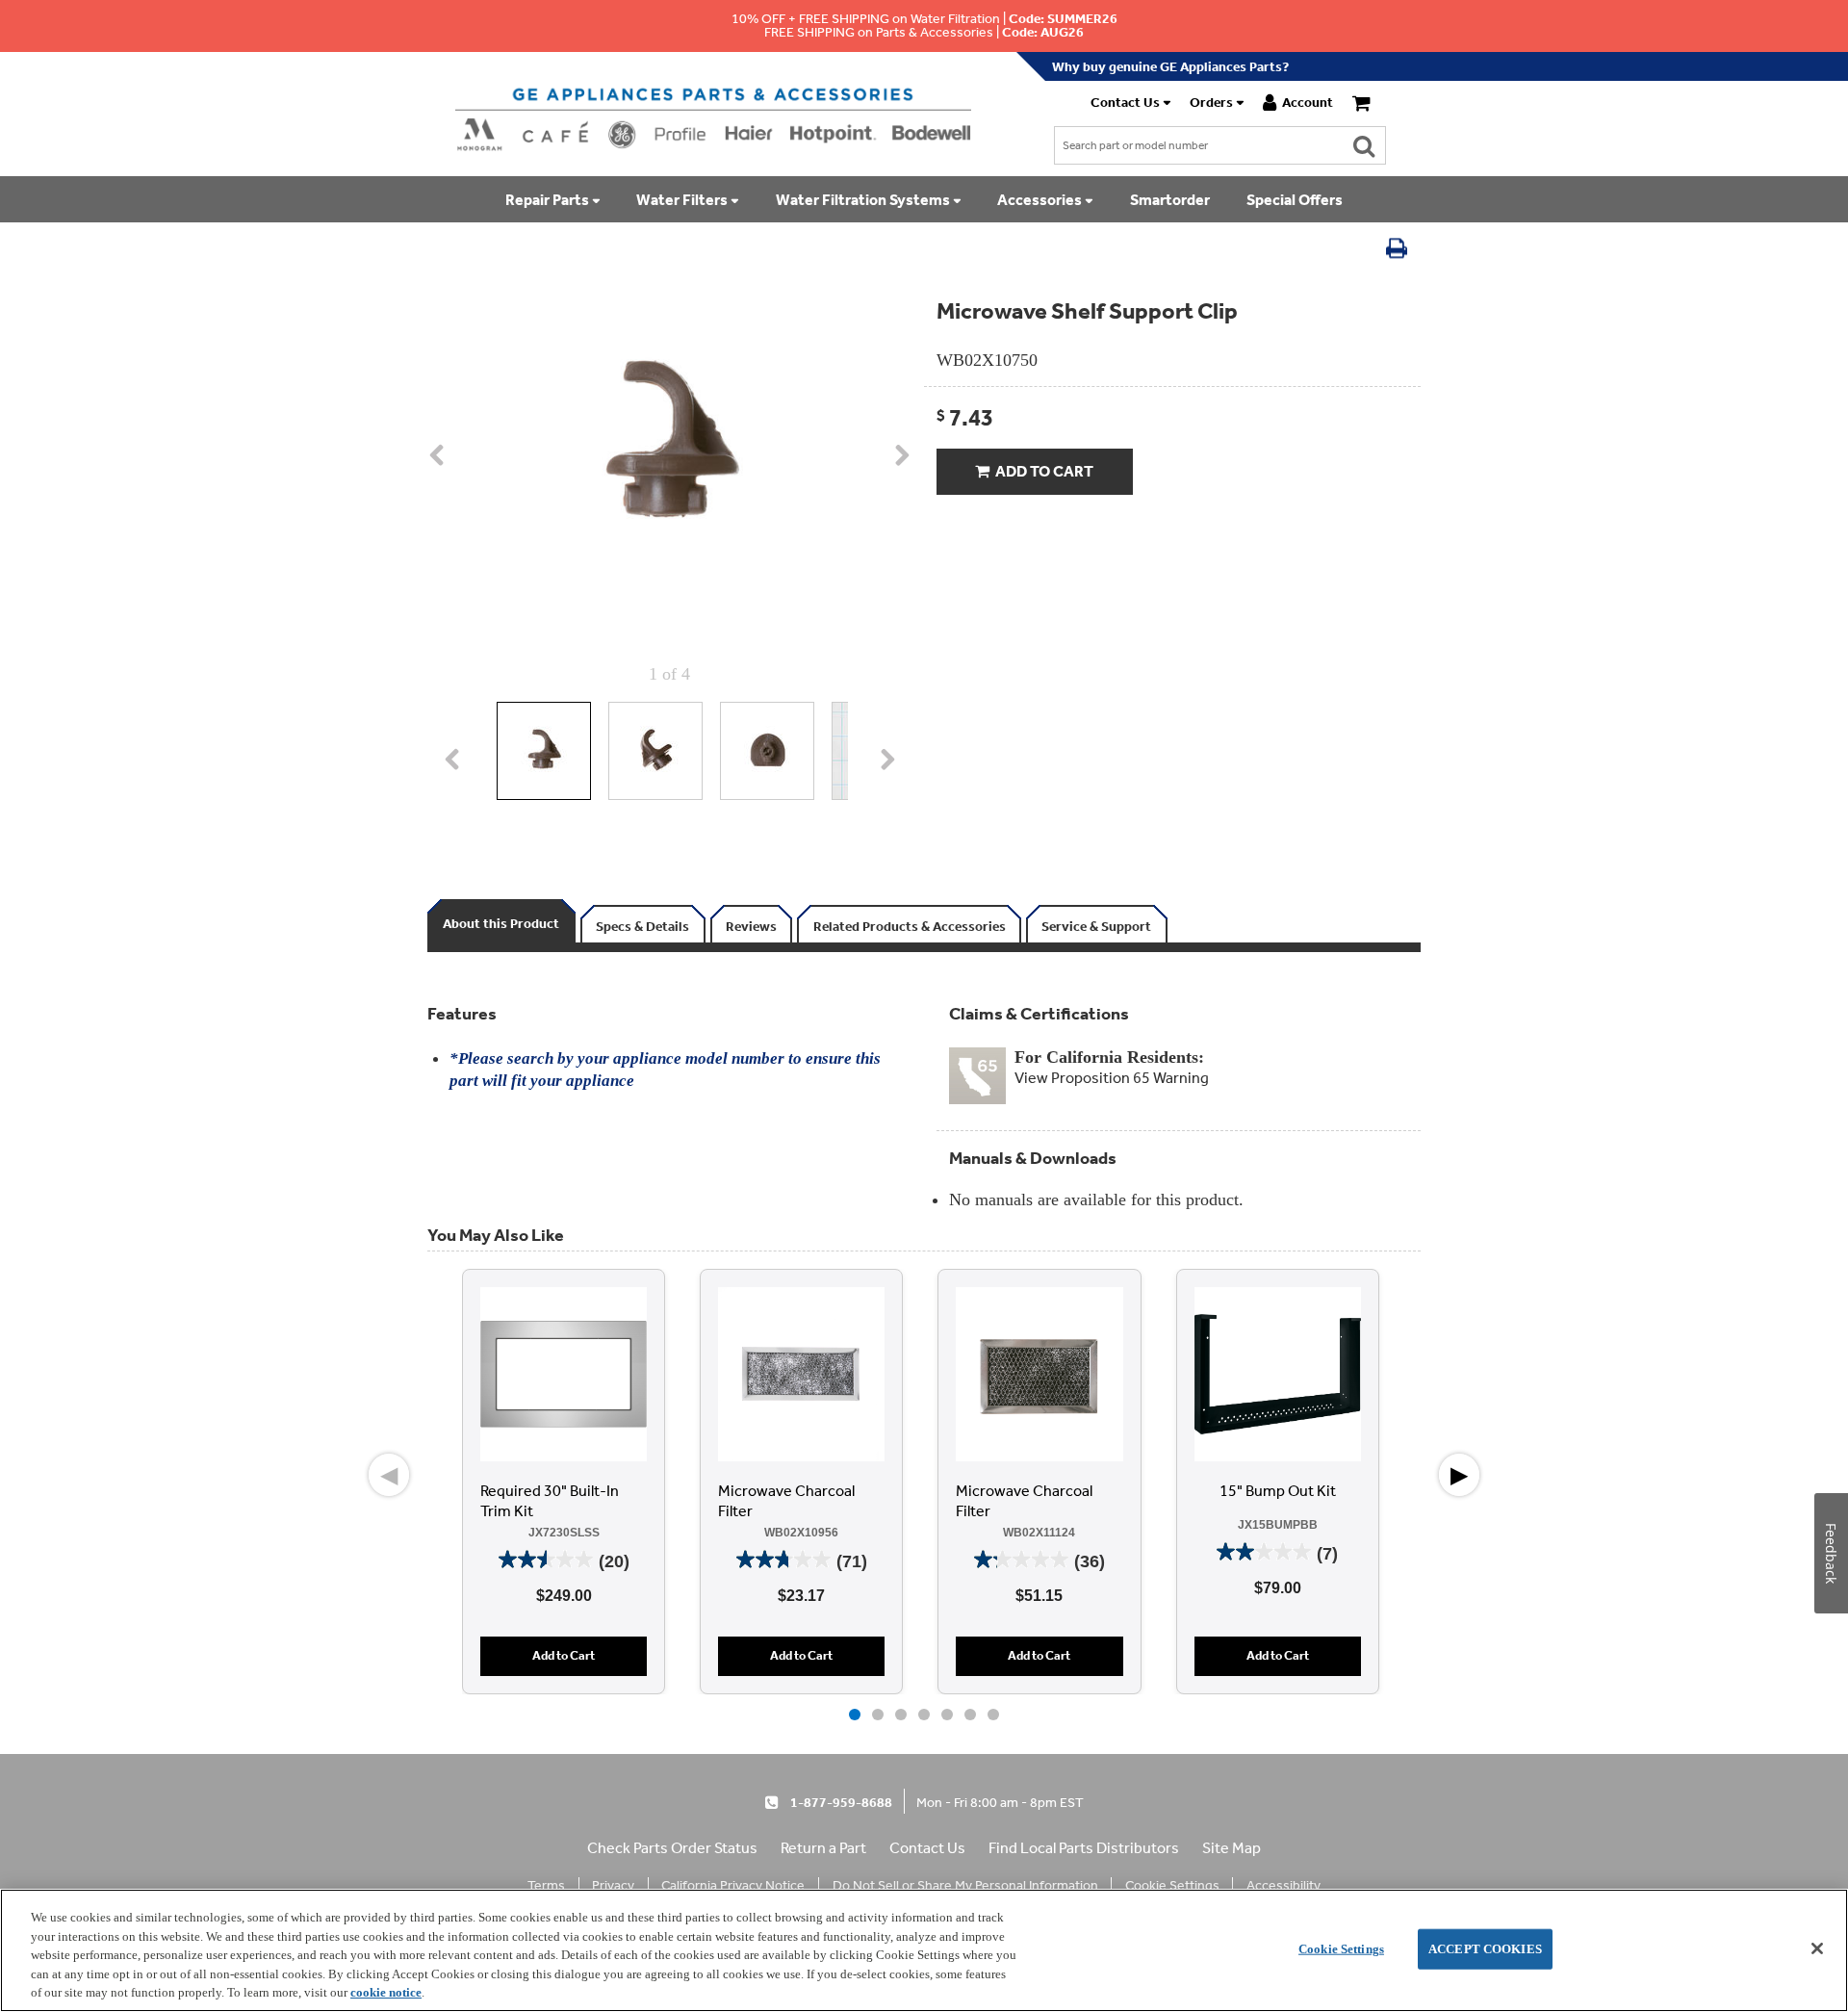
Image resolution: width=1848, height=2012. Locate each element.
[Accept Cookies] (1817, 1948)
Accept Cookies (1485, 1949)
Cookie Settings (1341, 1949)
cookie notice (386, 1992)
